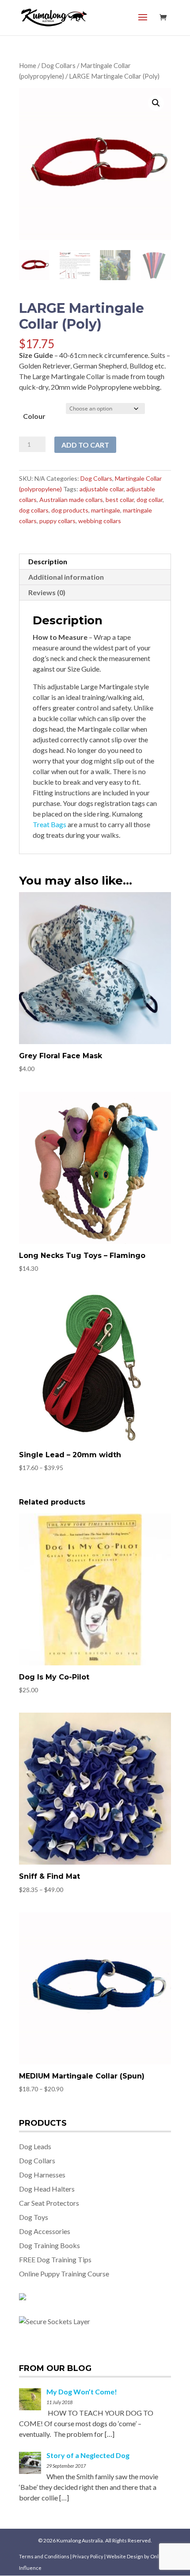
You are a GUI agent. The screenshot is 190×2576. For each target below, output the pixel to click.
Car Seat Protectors (49, 2203)
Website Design (125, 2556)
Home (28, 65)
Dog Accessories (45, 2231)
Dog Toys (34, 2217)
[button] (156, 103)
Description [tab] (48, 561)
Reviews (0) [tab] (47, 592)
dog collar (150, 500)
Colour (34, 416)
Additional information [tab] (66, 577)
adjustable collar (102, 489)
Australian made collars (71, 500)
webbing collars (100, 521)
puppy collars (57, 521)
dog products (70, 510)
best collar (120, 500)
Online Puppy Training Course (64, 2274)
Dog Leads (35, 2146)
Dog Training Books (49, 2245)
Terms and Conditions (45, 2556)
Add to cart (85, 445)
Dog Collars (58, 65)
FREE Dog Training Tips (55, 2259)
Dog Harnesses (42, 2175)
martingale (106, 510)
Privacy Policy (88, 2556)
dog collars (34, 510)
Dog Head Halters (47, 2189)
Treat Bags (49, 824)
